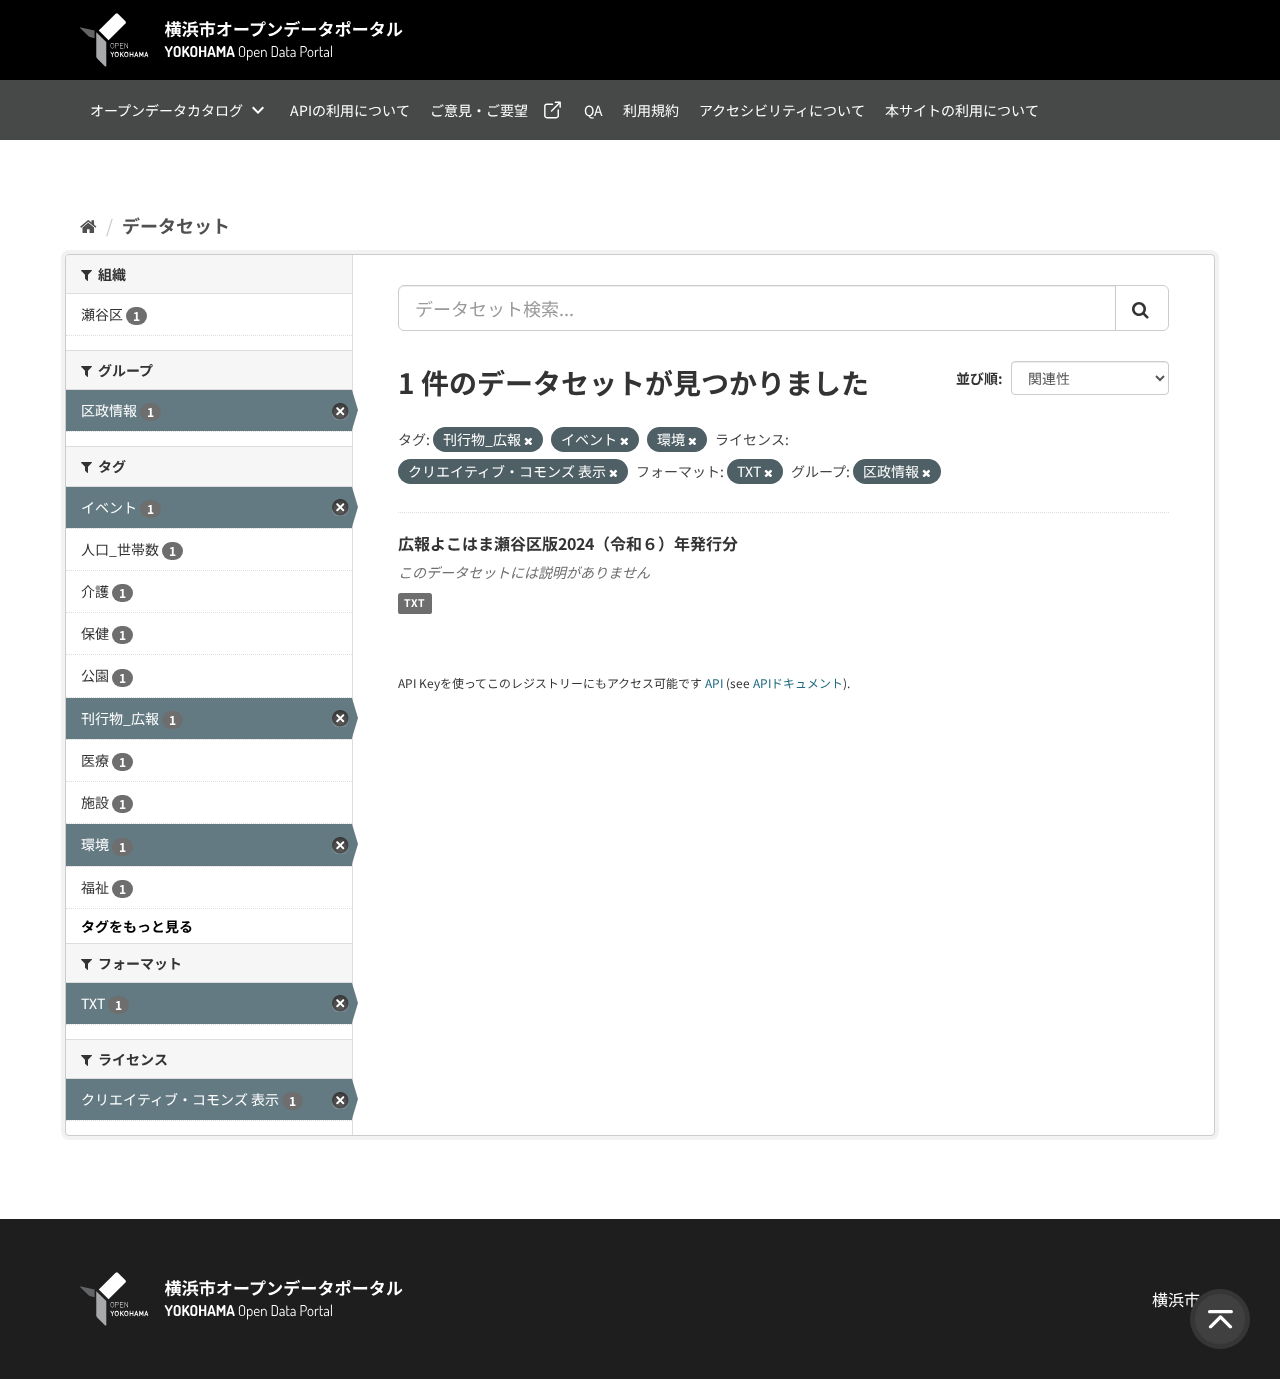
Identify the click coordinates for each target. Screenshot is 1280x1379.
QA (593, 110)
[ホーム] (88, 225)
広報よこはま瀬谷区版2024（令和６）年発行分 (568, 543)
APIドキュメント (798, 682)
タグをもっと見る (137, 926)
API (714, 682)
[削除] (528, 440)
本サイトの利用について (962, 110)
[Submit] (1142, 308)
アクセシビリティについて (782, 110)
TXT (414, 603)
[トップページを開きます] (242, 40)
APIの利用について (350, 110)
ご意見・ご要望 (479, 110)
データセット (176, 225)
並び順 (977, 378)
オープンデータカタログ (166, 110)
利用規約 (651, 110)
